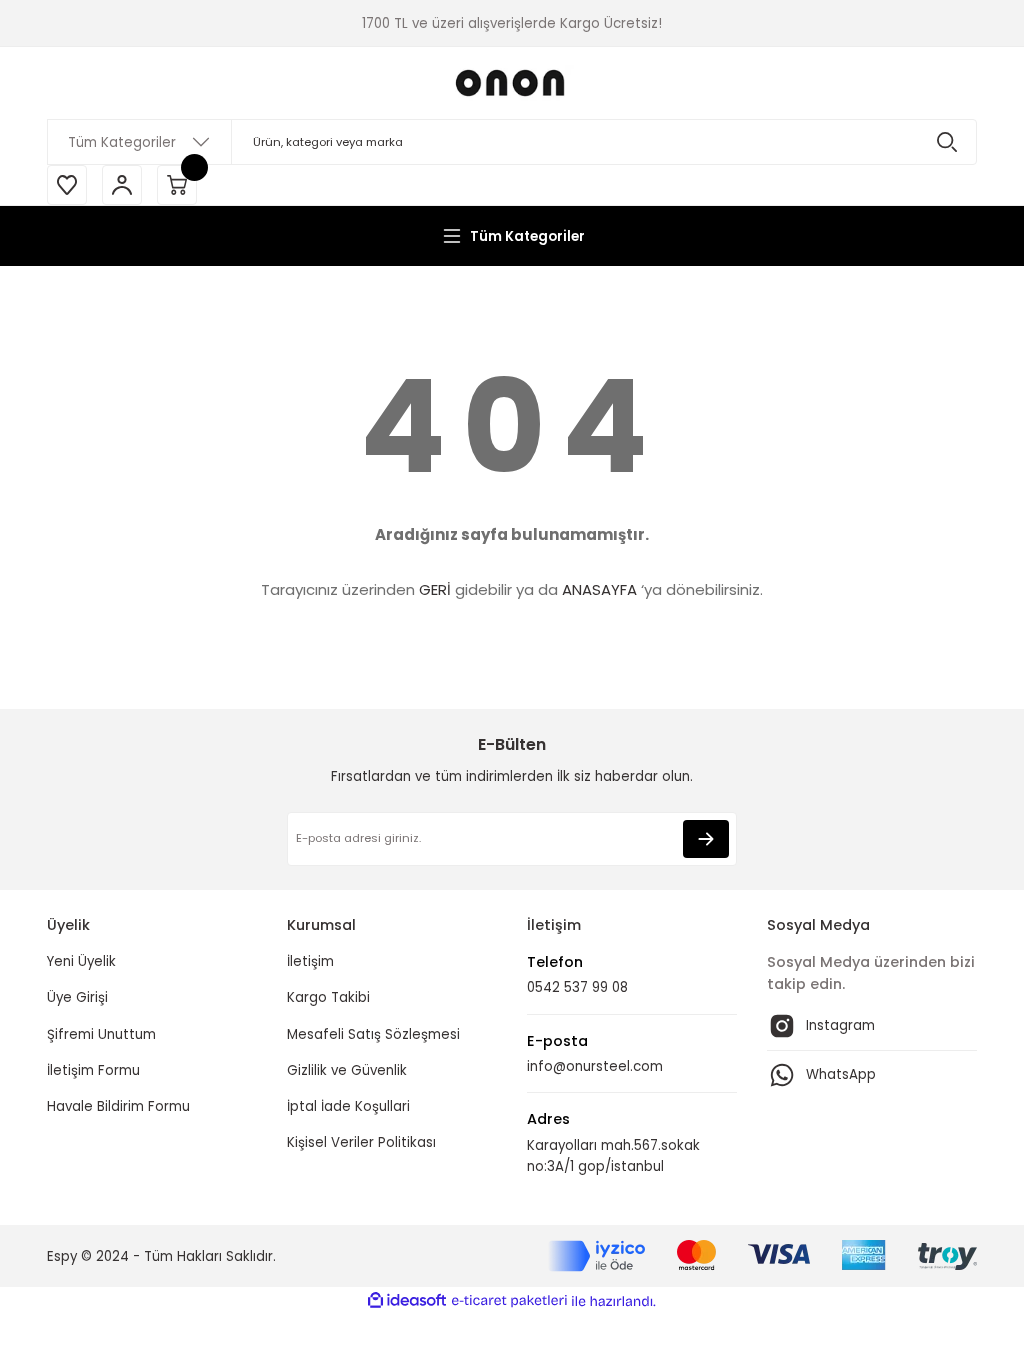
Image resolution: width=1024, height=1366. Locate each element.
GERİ (435, 589)
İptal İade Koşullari (348, 1106)
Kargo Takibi (328, 997)
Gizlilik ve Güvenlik (347, 1070)
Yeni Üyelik (81, 961)
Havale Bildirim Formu (118, 1106)
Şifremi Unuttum (101, 1034)
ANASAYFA (599, 589)
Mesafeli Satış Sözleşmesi (373, 1034)
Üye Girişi (77, 997)
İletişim (310, 961)
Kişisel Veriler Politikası (361, 1142)
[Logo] (512, 83)
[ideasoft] (407, 1301)
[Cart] (177, 185)
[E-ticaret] (509, 1301)
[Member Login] (122, 185)
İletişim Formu (93, 1070)
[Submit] (706, 839)
